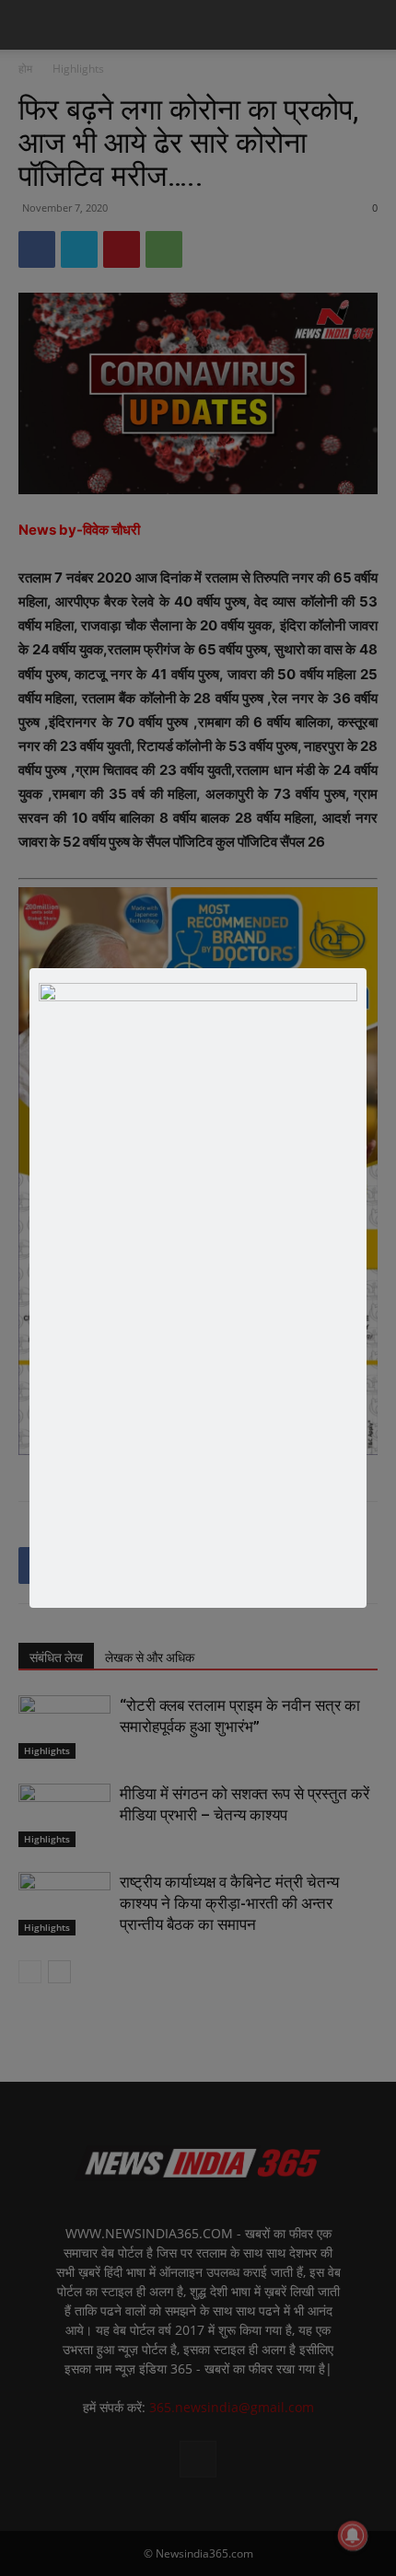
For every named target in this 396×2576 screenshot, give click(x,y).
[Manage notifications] (353, 2536)
